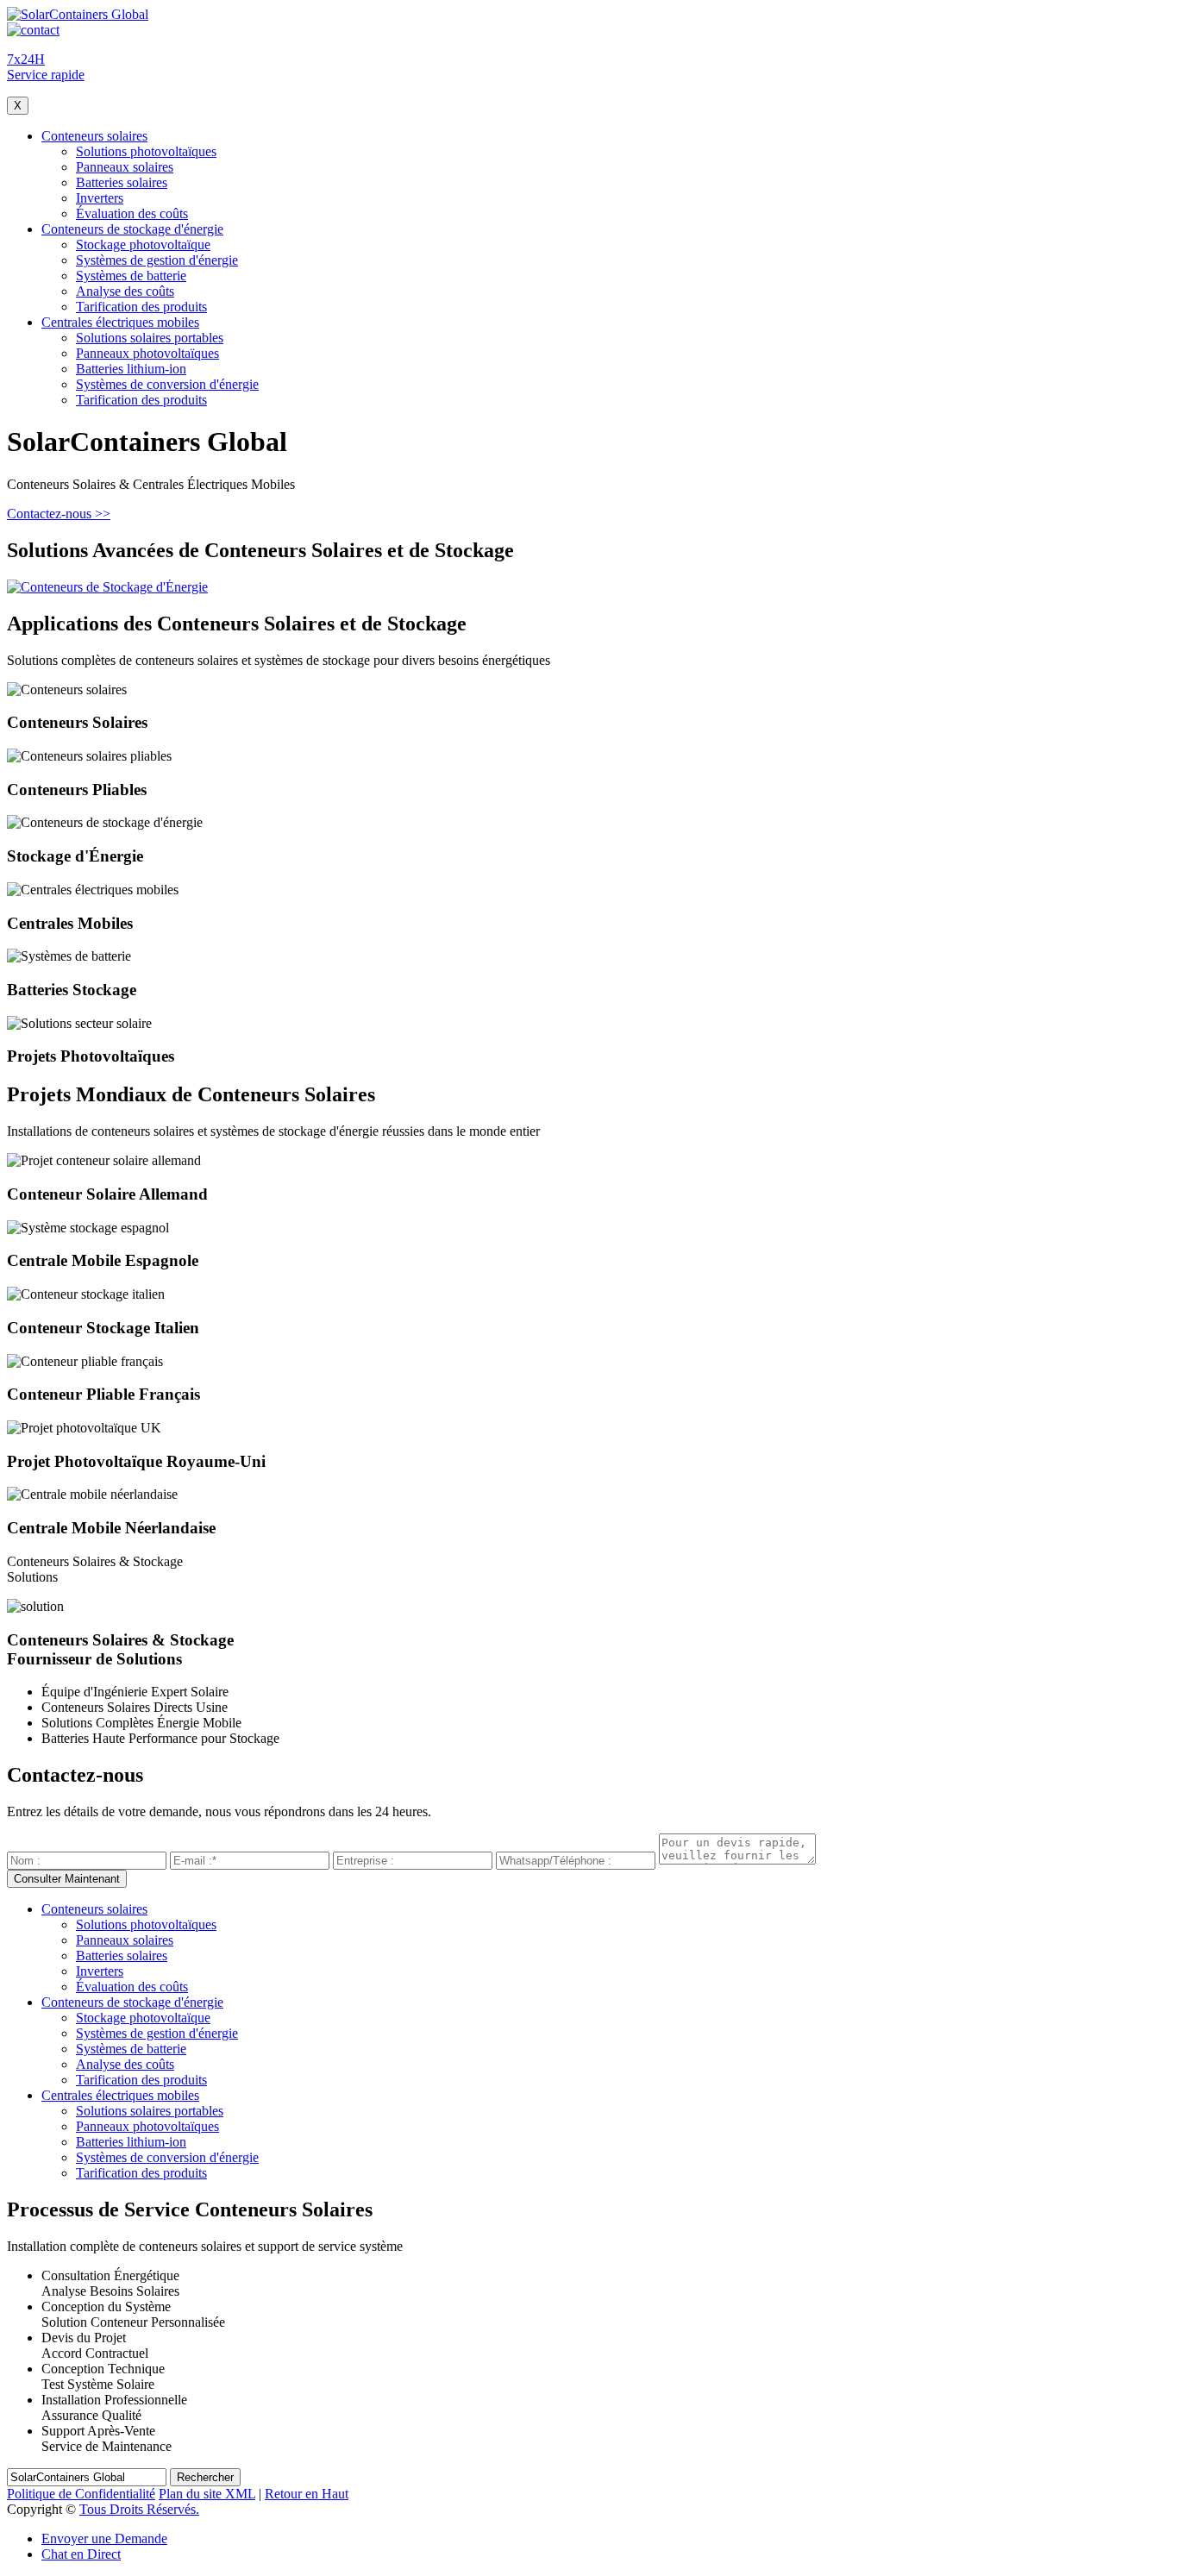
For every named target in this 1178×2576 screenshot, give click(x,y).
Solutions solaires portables (150, 338)
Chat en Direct (81, 2554)
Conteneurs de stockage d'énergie (132, 229)
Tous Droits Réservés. (139, 2509)
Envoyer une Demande (104, 2538)
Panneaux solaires (125, 167)
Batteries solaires (122, 182)
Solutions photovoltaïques (146, 151)
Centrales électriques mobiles (120, 322)
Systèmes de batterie (131, 276)
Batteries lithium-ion (131, 369)
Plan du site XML (207, 2494)
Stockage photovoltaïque (143, 244)
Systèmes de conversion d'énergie (167, 384)
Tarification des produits (141, 307)
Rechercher (205, 2477)
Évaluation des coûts (132, 213)
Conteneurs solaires (94, 136)
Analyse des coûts (125, 291)
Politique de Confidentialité (81, 2494)
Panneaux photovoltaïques (147, 353)
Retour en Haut (307, 2494)
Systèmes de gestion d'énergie (157, 260)
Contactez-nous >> (59, 514)
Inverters (100, 198)
